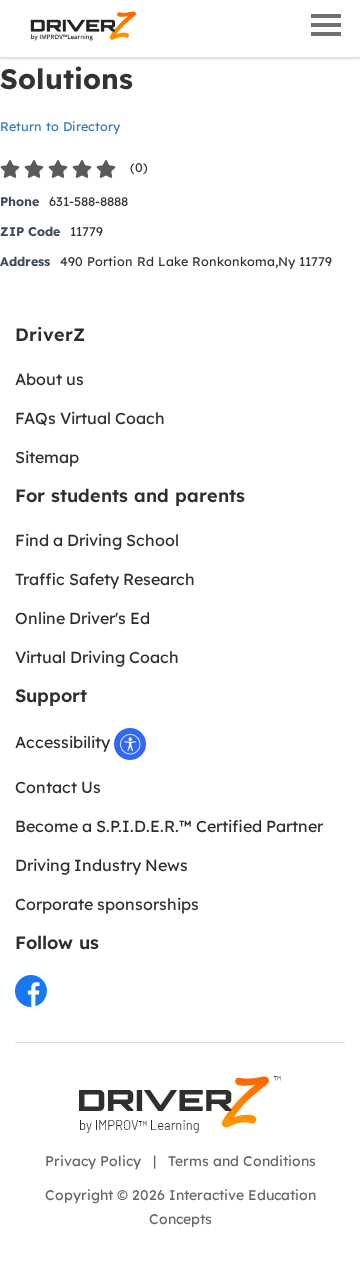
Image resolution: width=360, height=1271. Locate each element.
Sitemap (47, 457)
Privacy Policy (93, 1161)
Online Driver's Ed (82, 618)
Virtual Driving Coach (97, 657)
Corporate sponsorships (107, 904)
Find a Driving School (97, 540)
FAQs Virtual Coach (90, 418)
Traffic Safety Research (105, 579)
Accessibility (64, 742)
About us (49, 379)
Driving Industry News (101, 865)
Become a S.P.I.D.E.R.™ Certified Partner (169, 826)
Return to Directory (60, 126)
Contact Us (58, 787)
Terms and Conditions (242, 1161)
